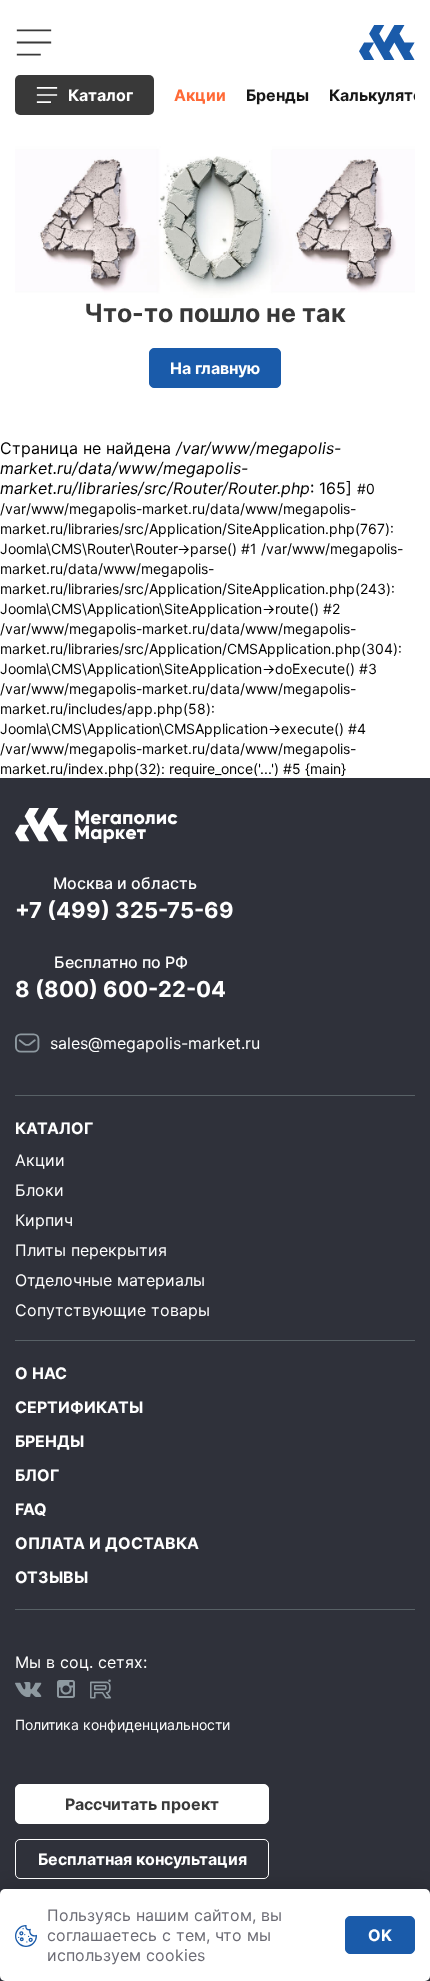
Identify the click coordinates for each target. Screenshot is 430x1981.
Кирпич (44, 1220)
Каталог (54, 1128)
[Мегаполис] (387, 42)
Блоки (39, 1190)
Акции (200, 95)
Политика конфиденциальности (122, 1724)
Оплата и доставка (107, 1543)
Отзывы (51, 1577)
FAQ (31, 1509)
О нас (41, 1373)
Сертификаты (79, 1407)
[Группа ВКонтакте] (28, 1689)
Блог (37, 1475)
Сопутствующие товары (112, 1310)
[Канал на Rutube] (101, 1689)
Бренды (277, 95)
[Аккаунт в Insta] (66, 1689)
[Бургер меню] (34, 42)
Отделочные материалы (110, 1280)
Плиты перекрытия (91, 1250)
